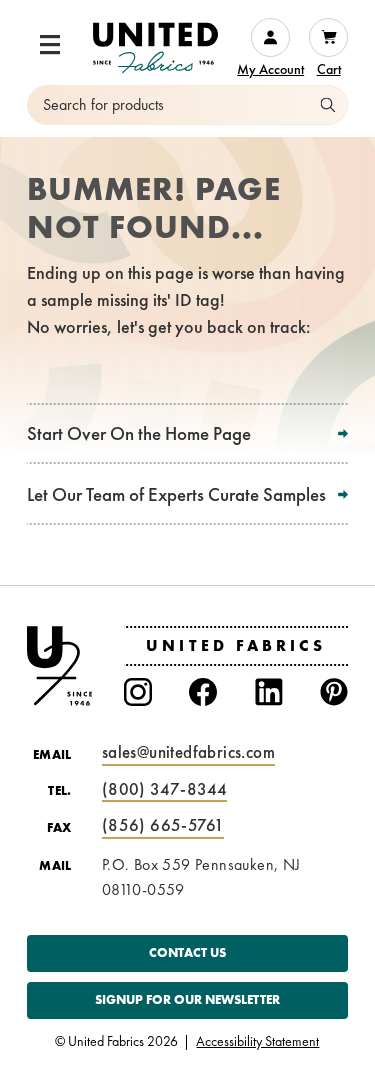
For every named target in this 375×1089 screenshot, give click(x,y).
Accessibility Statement (257, 1042)
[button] (50, 45)
